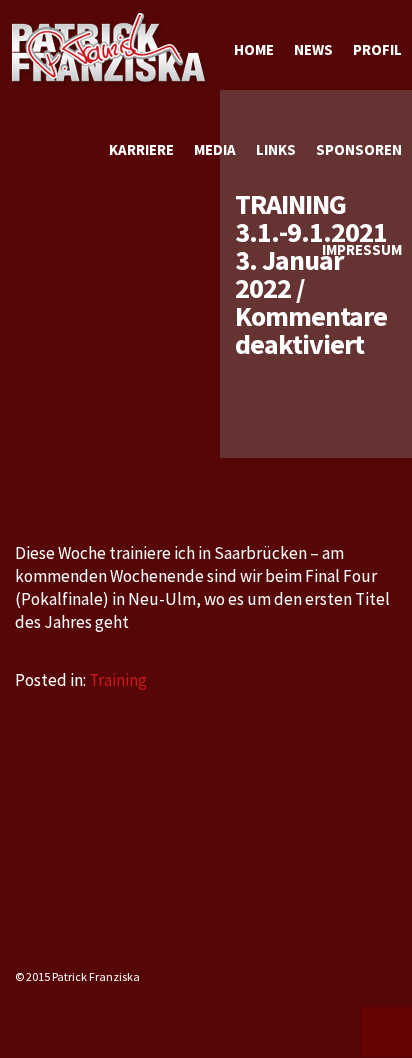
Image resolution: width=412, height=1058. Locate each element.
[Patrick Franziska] (110, 50)
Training (118, 680)
